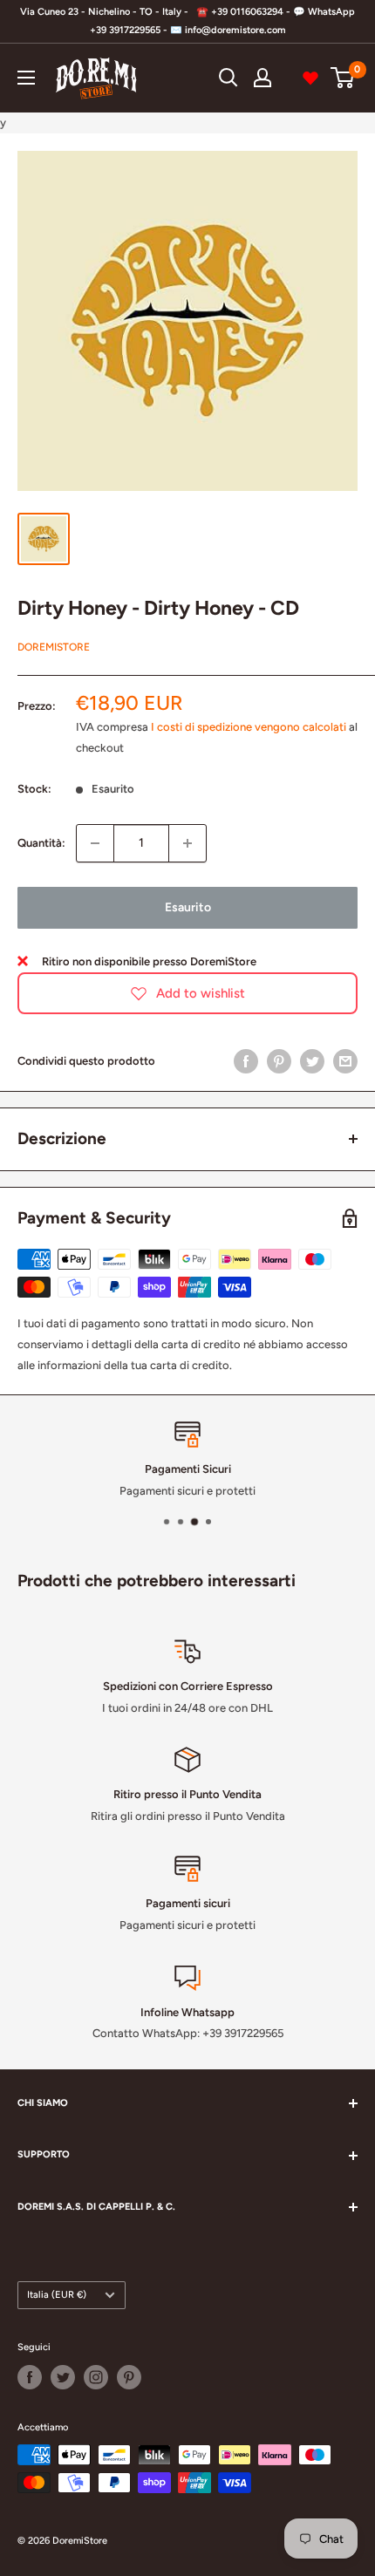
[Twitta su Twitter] (312, 1061)
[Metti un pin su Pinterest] (279, 1061)
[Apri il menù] (26, 78)
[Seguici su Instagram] (96, 2377)
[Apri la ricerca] (228, 78)
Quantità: (41, 843)
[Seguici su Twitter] (63, 2377)
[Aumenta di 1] (187, 843)
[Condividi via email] (345, 1061)
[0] (343, 78)
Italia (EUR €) (57, 2295)
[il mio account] (262, 78)
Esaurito (188, 907)
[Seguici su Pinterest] (129, 2377)
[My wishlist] (310, 78)
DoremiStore (54, 647)
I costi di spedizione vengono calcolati (249, 727)
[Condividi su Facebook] (246, 1061)
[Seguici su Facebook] (30, 2377)
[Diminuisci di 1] (95, 843)
